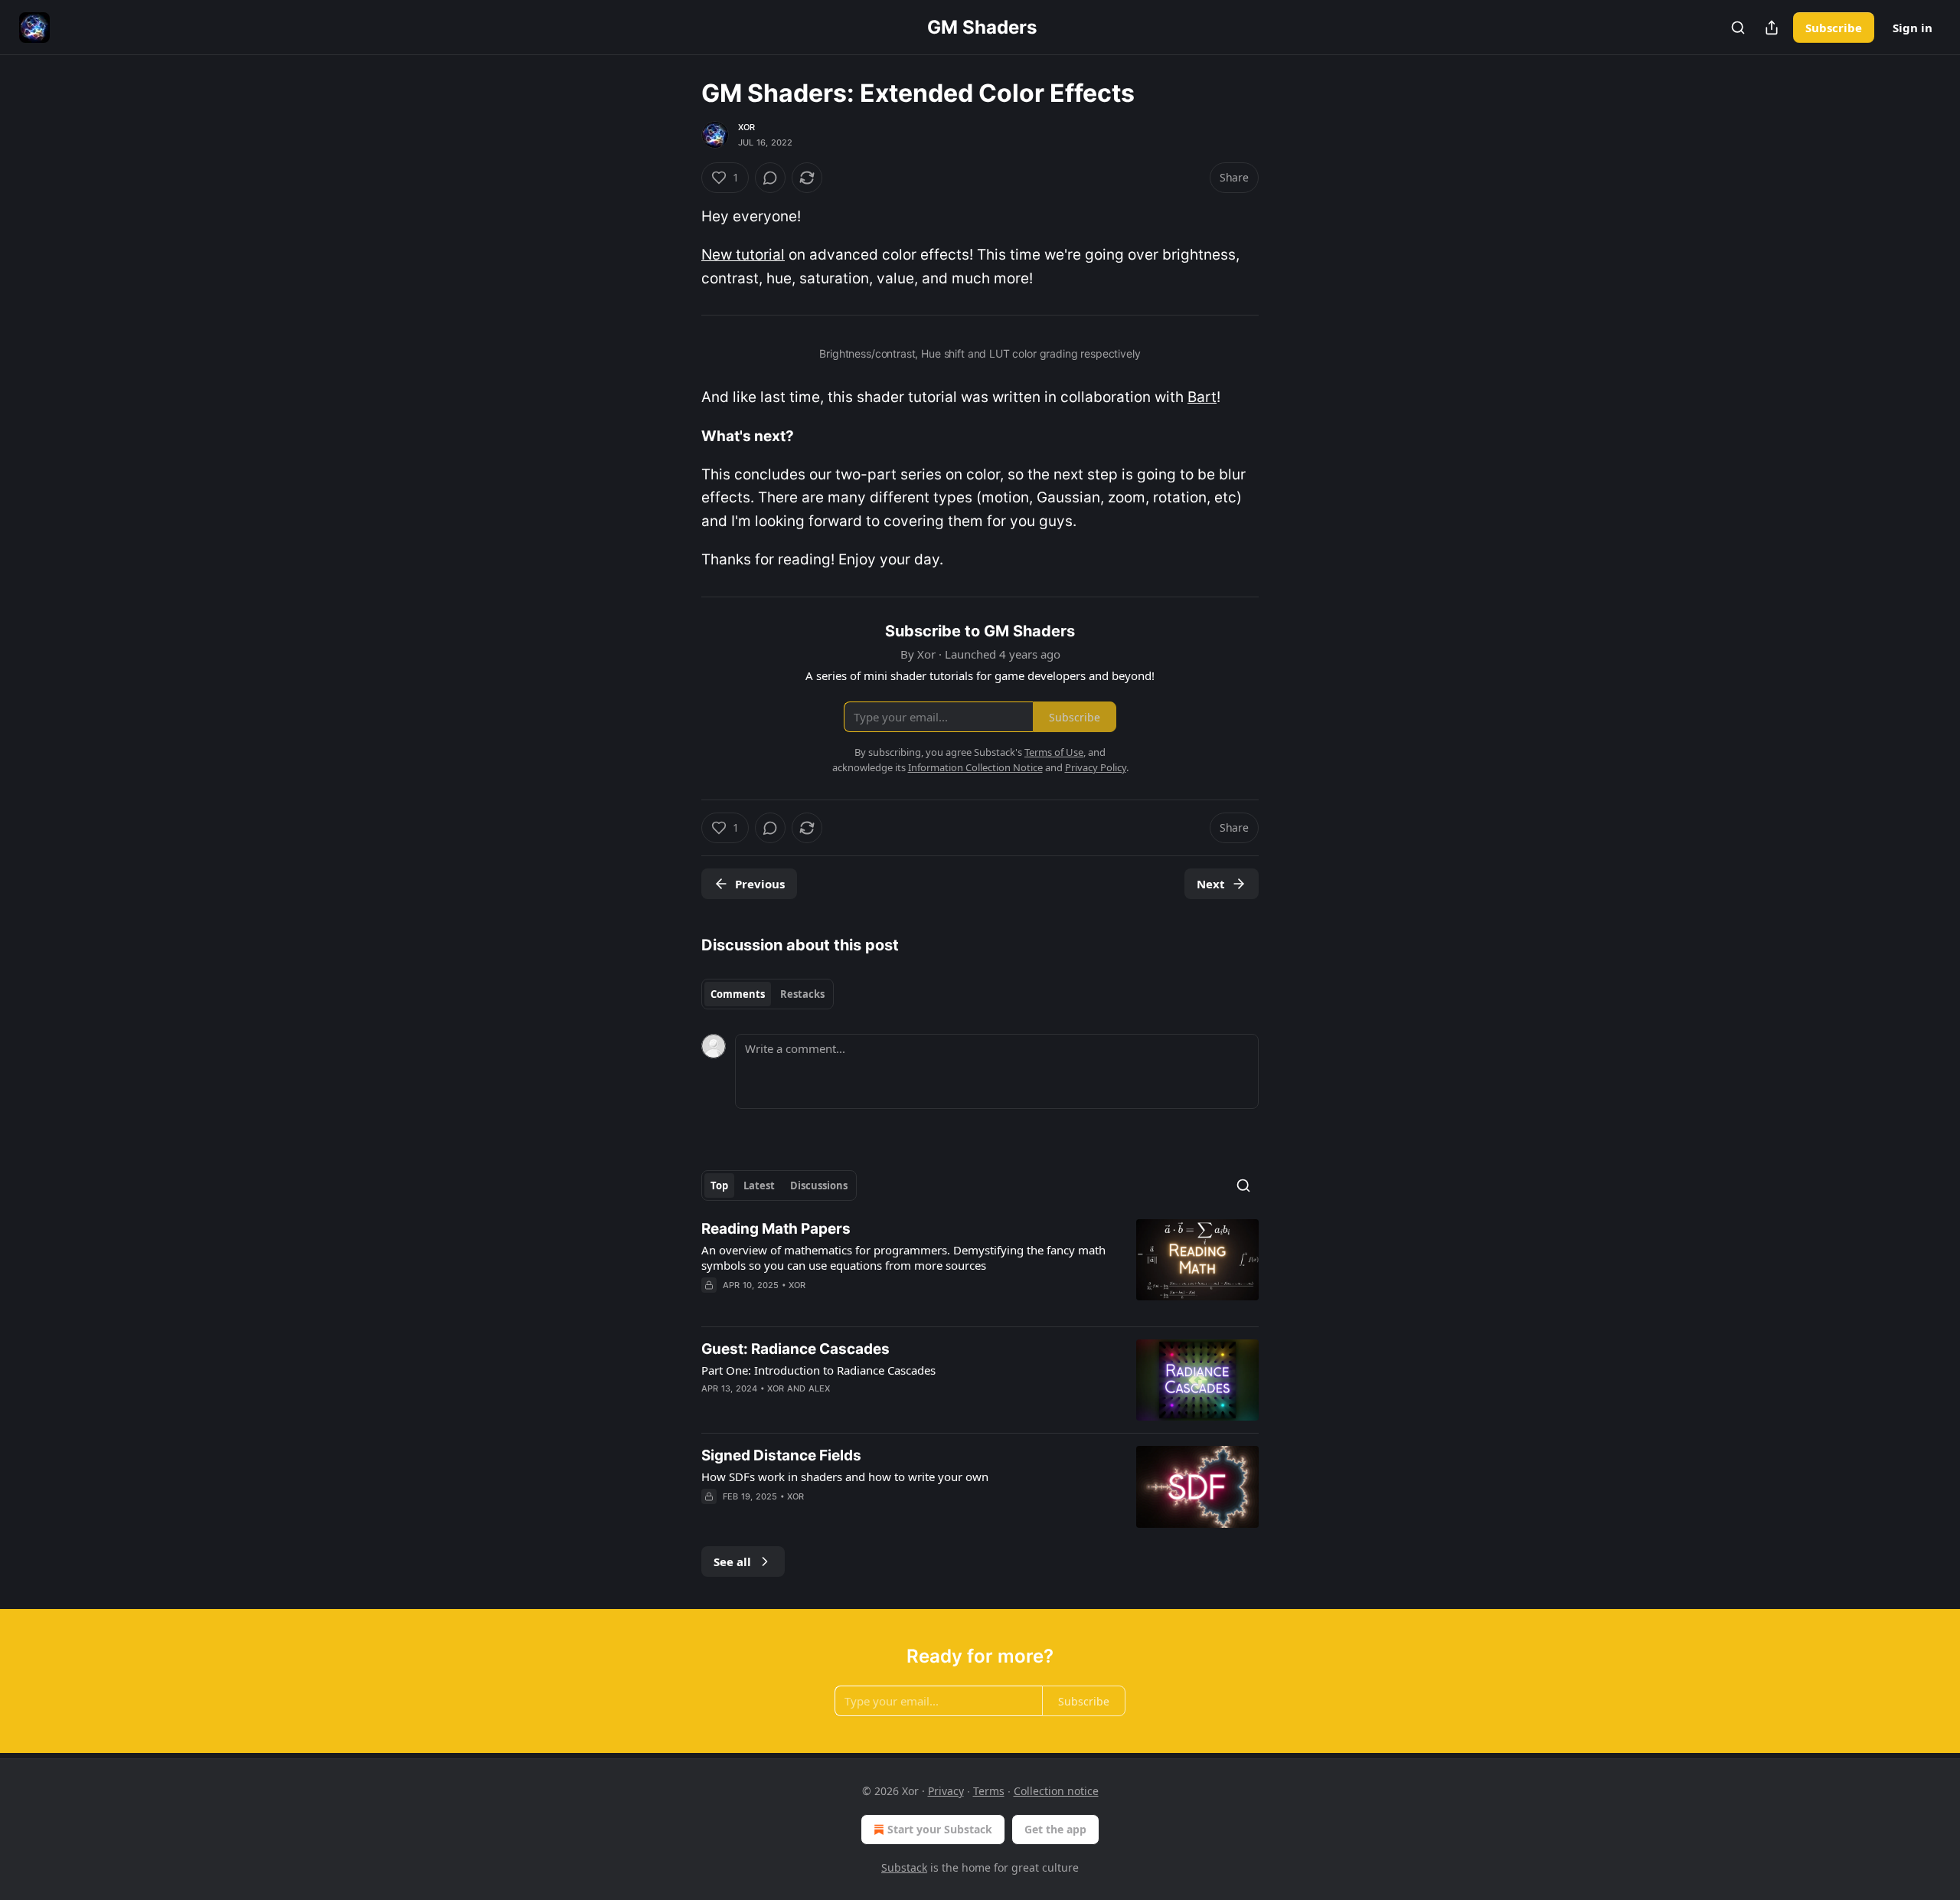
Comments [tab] (738, 994)
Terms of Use (1054, 752)
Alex (820, 1388)
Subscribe (1834, 28)
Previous (760, 884)
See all (732, 1562)
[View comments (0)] (770, 178)
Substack (904, 1867)
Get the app (1055, 1829)
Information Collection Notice (975, 767)
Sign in (1913, 28)
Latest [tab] (759, 1185)
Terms (989, 1791)
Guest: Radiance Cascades (795, 1349)
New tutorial (743, 255)
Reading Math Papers (776, 1229)
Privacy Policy (1096, 767)
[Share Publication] (1772, 28)
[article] (980, 1267)
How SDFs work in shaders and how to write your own (845, 1477)
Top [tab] (719, 1185)
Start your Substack (940, 1829)
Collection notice (1056, 1791)
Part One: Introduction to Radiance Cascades (818, 1370)
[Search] (1738, 28)
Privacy (946, 1791)
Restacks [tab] (802, 994)
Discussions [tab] (819, 1185)
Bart (1202, 397)
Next (1211, 884)
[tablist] (768, 994)
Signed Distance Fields (781, 1455)
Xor (747, 127)
